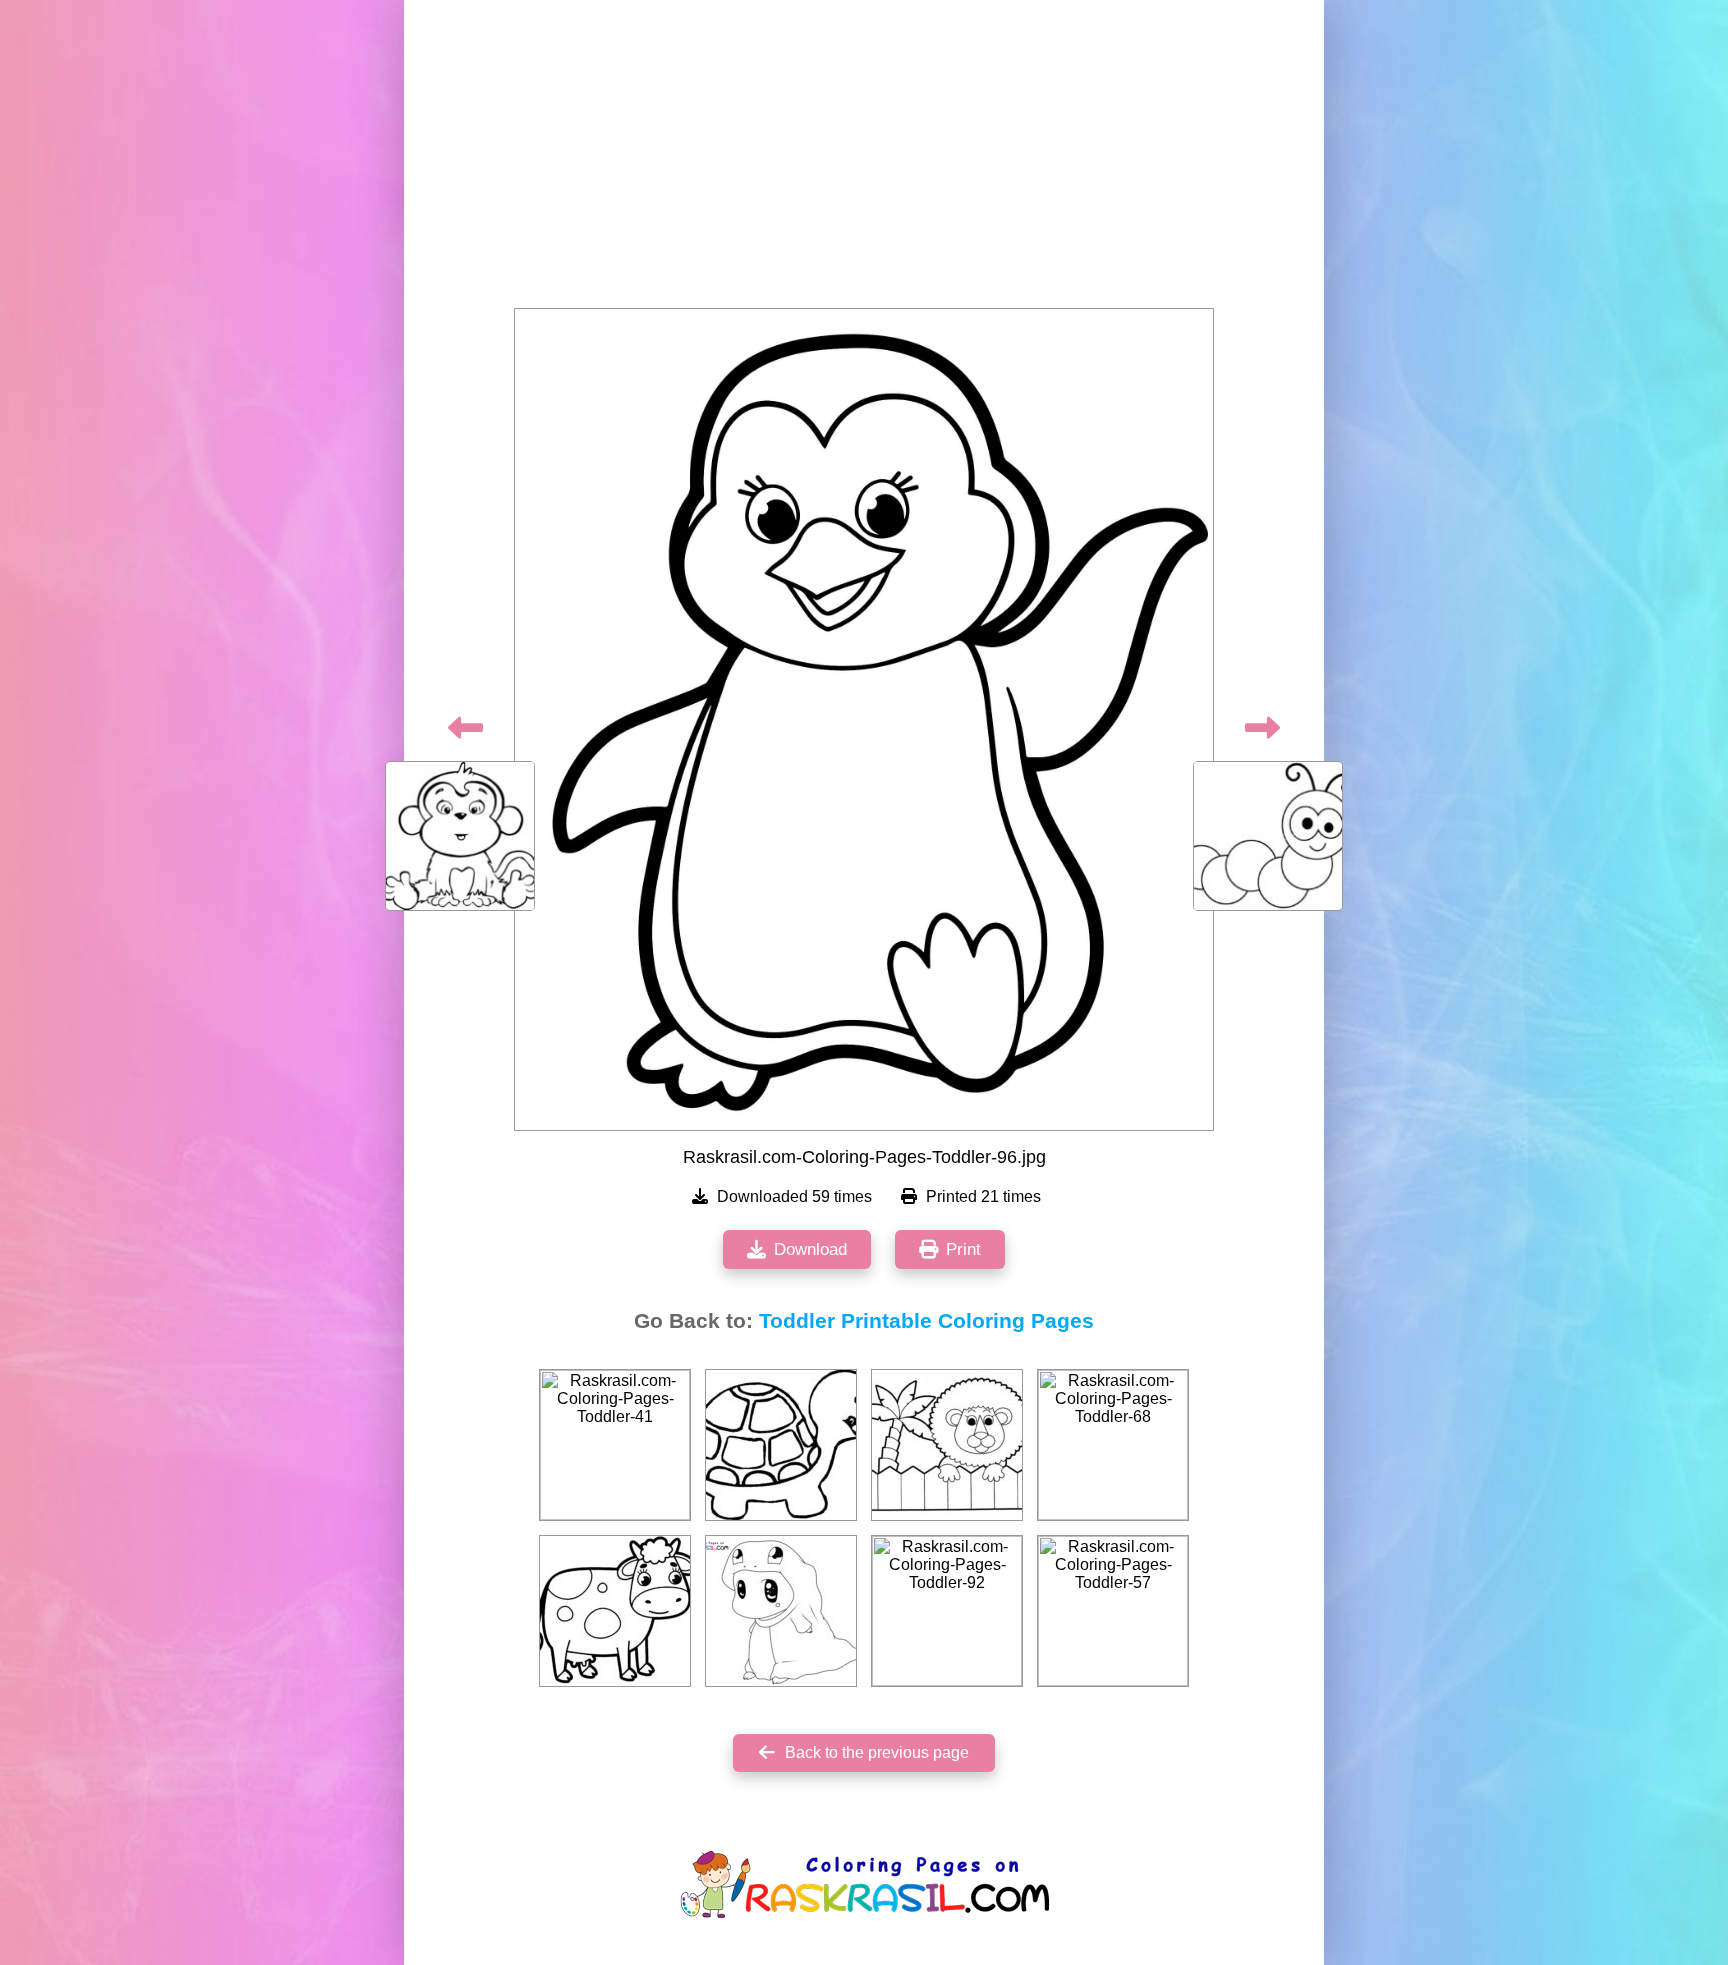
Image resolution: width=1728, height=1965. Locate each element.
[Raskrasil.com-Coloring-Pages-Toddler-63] (615, 1611)
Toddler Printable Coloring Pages (926, 1321)
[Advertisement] (864, 160)
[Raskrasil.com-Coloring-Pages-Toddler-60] (947, 1445)
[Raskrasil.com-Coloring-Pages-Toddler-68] (1113, 1445)
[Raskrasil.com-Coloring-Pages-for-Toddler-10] (781, 1611)
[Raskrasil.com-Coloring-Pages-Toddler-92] (947, 1611)
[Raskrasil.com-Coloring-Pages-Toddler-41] (615, 1445)
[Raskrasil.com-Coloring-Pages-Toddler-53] (781, 1445)
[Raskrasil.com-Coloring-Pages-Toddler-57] (1113, 1611)
